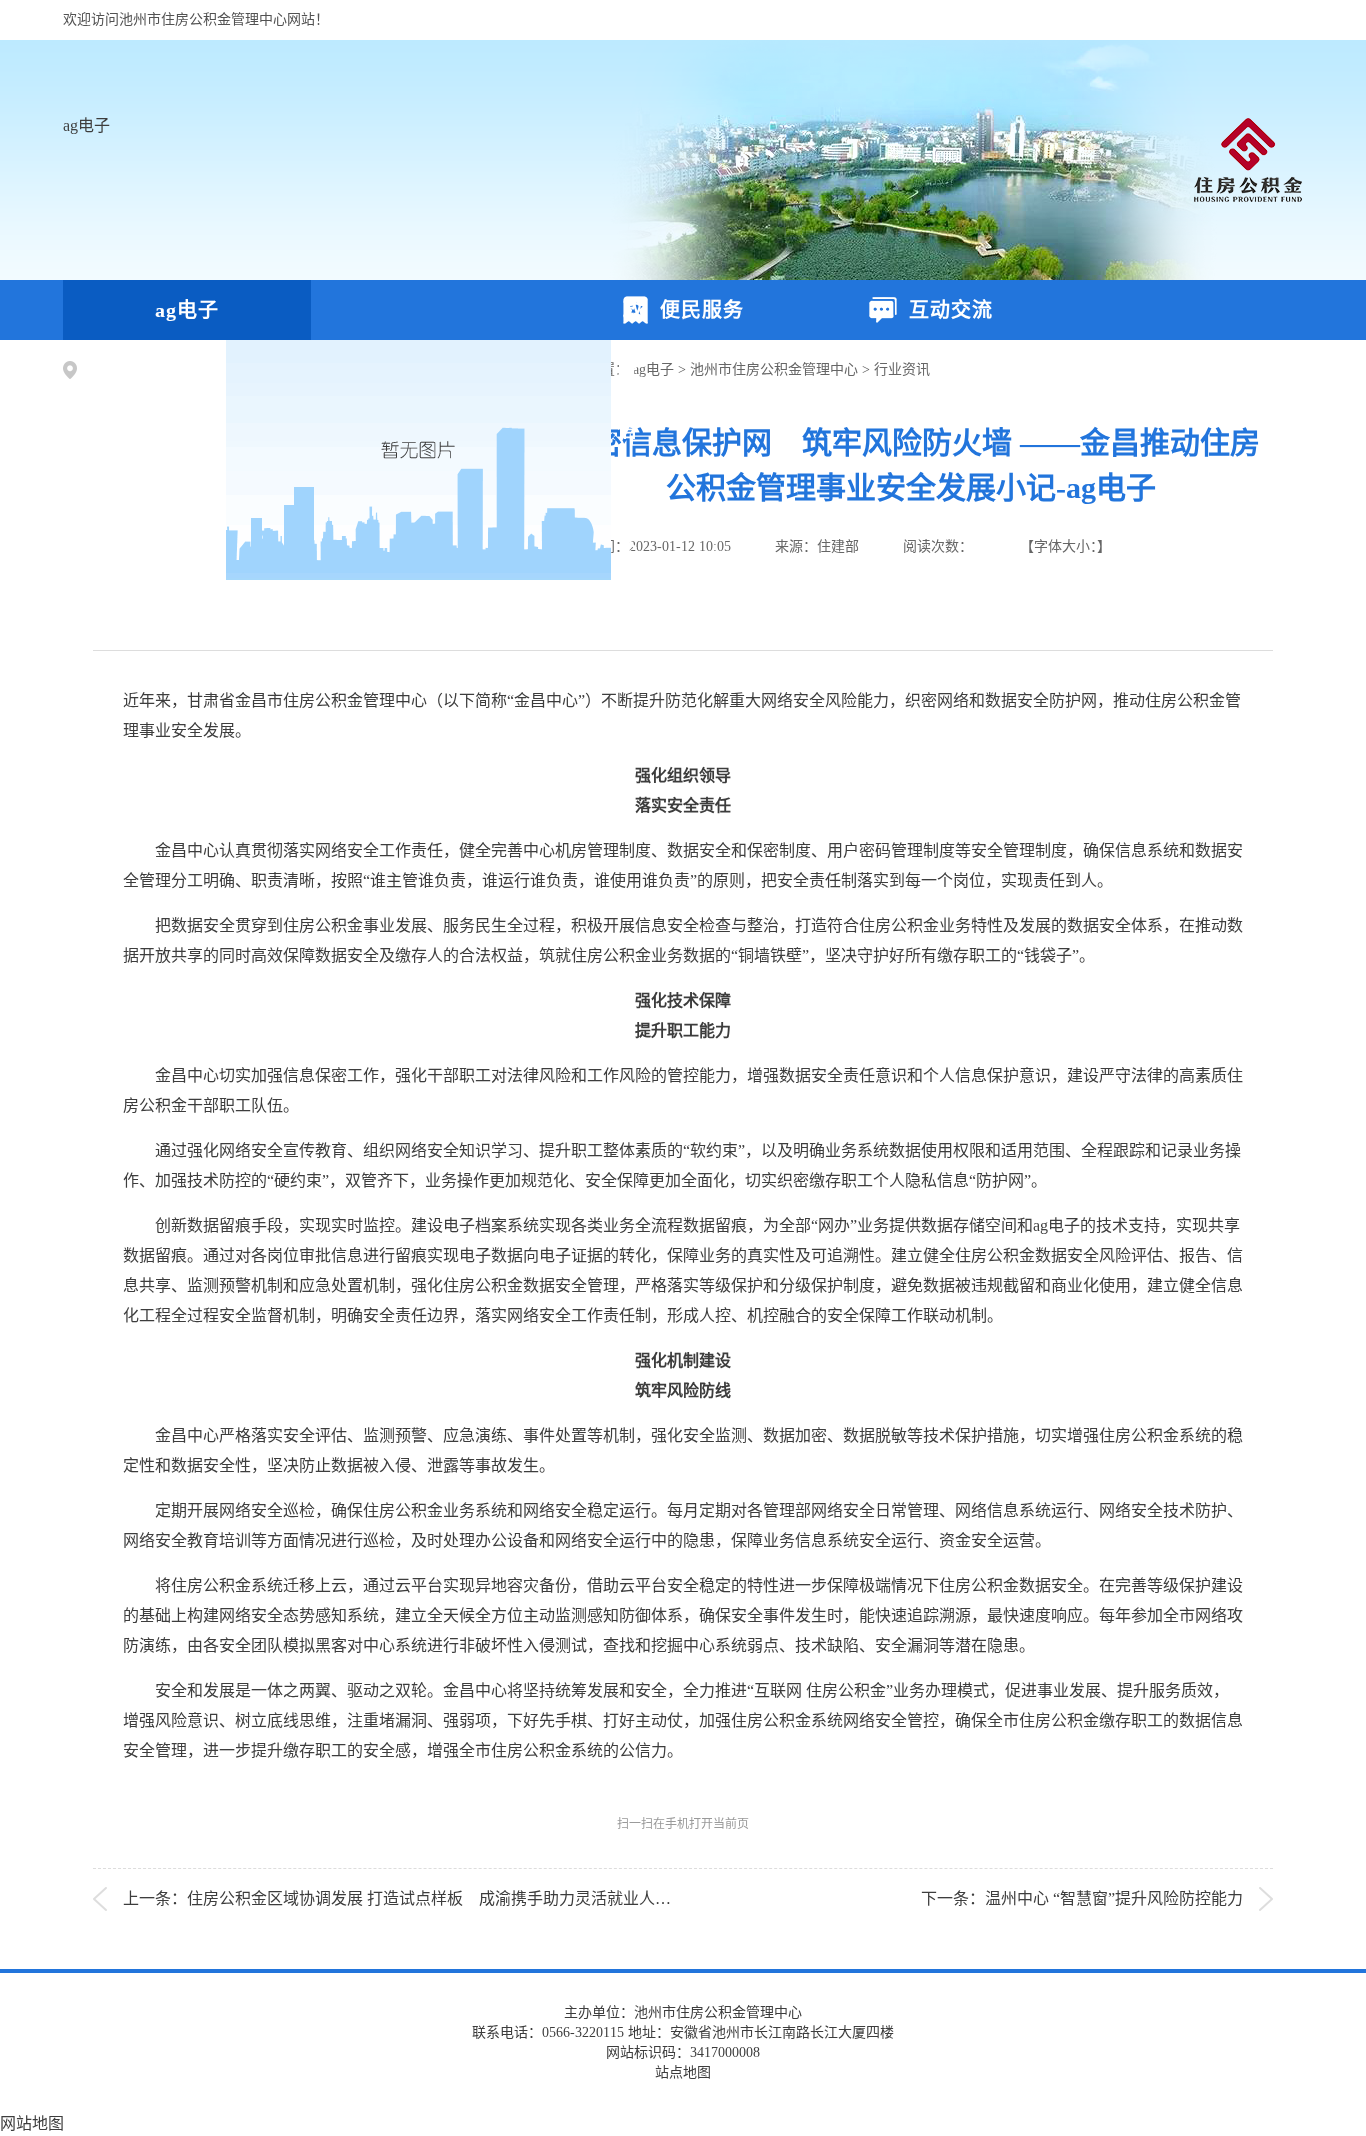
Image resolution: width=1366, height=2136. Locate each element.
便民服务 (696, 310)
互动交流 (945, 310)
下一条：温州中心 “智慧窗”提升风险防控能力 (1082, 1898)
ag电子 (86, 125)
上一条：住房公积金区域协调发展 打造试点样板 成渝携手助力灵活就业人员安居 (413, 1898)
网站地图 (32, 2123)
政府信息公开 (435, 460)
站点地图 (683, 2072)
